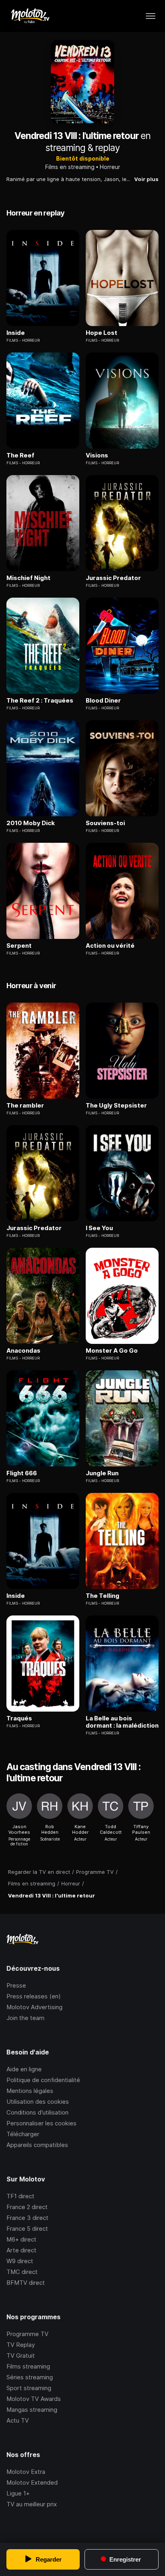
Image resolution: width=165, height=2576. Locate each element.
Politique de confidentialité (43, 2080)
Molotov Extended (32, 2482)
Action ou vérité (110, 946)
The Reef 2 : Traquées (40, 701)
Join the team (25, 2018)
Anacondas (23, 1351)
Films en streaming (70, 167)
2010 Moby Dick (31, 823)
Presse (16, 1985)
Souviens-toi (105, 823)
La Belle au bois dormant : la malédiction (122, 1722)
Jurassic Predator (113, 578)
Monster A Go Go (112, 1351)
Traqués (19, 1718)
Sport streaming (29, 2388)
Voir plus (146, 179)
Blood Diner (103, 701)
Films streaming (28, 2366)
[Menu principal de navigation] (151, 16)
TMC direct (22, 2272)
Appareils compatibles (37, 2145)
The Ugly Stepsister (116, 1106)
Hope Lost (102, 333)
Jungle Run (102, 1473)
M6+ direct (21, 2239)
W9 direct (20, 2261)
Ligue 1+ (18, 2493)
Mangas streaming (32, 2410)
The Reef (20, 455)
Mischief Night (28, 578)
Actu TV (18, 2420)
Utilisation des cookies (38, 2102)
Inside (16, 333)
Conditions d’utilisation (37, 2112)
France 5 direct (27, 2229)
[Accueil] (30, 16)
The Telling (103, 1596)
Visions (97, 455)
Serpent (19, 946)
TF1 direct (20, 2196)
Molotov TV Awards (34, 2399)
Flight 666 (22, 1473)
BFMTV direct (26, 2283)
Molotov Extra (26, 2472)
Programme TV (27, 2334)
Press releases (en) (34, 1996)
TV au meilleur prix (32, 2504)
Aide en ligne (24, 2069)
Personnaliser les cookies (41, 2123)
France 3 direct (27, 2218)
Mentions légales (30, 2091)
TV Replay (21, 2345)
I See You (99, 1228)
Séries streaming (30, 2377)
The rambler (25, 1106)
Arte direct (21, 2250)
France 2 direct (27, 2207)
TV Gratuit (21, 2355)
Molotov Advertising (34, 2007)
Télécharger (23, 2134)
